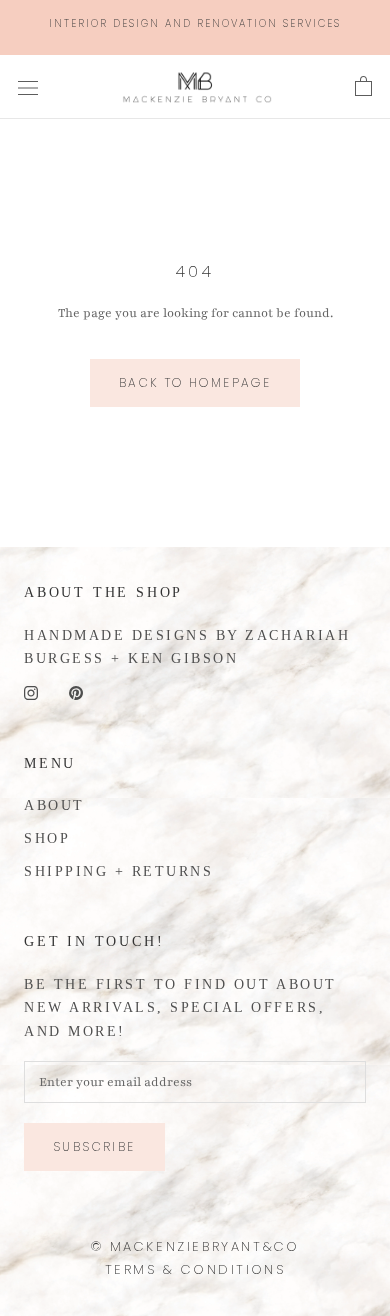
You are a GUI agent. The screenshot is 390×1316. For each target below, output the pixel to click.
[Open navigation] (28, 87)
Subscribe (94, 1146)
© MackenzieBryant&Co (195, 1246)
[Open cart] (363, 87)
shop (47, 838)
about (54, 805)
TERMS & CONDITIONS (195, 1269)
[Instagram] (31, 692)
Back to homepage (195, 382)
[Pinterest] (76, 692)
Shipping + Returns (118, 871)
